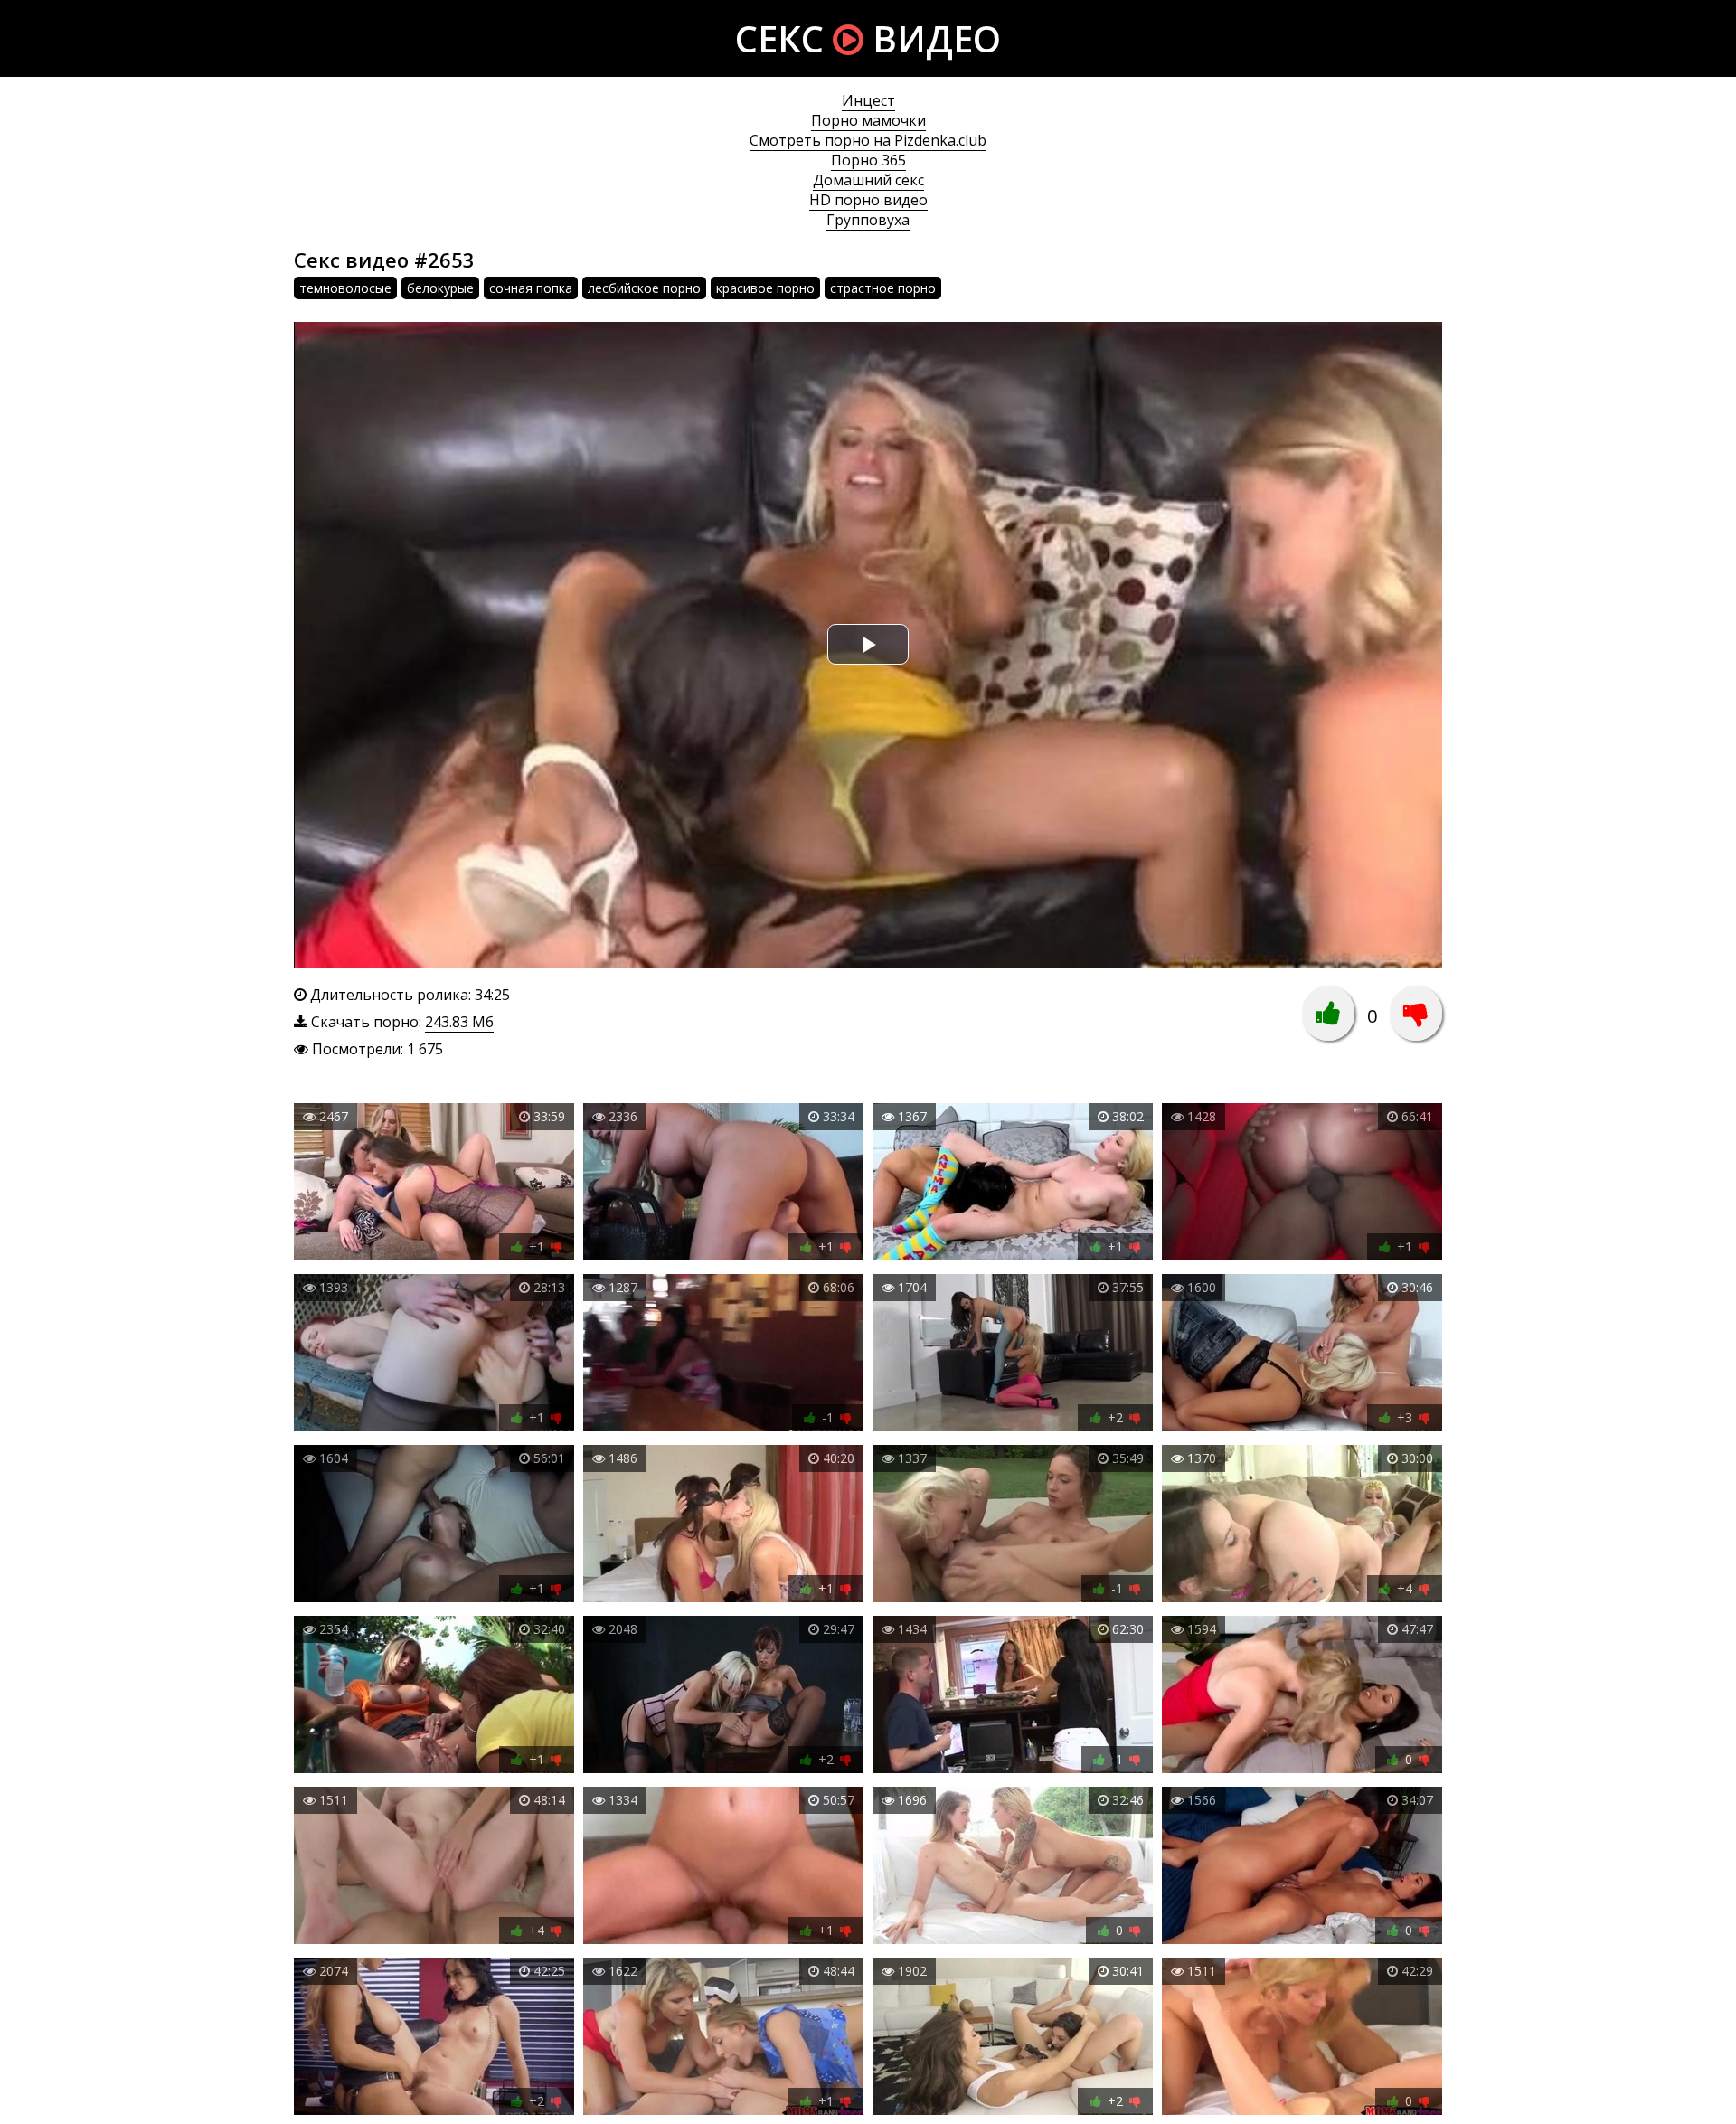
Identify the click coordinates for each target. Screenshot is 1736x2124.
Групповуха (868, 220)
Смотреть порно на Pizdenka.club (868, 140)
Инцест (868, 100)
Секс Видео (868, 38)
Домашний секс (868, 180)
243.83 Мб (459, 1022)
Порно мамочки (868, 120)
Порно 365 (868, 160)
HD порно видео (868, 200)
